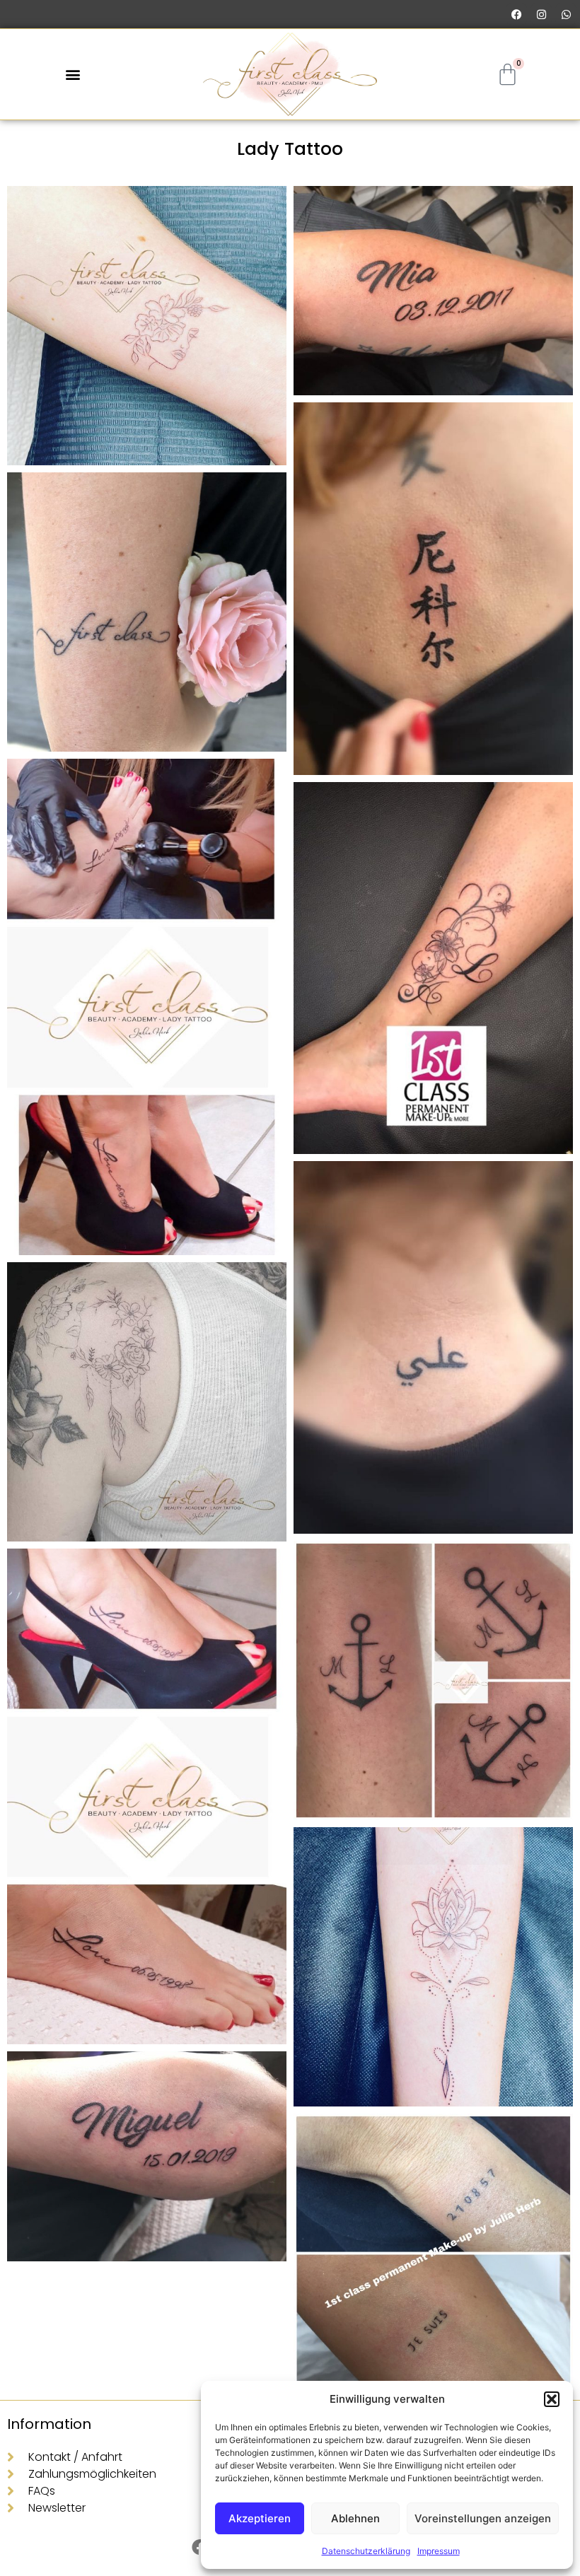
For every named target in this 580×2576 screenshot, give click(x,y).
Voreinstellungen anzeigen (483, 2518)
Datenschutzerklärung (366, 2551)
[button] (552, 2399)
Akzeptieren (260, 2518)
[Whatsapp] (566, 14)
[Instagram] (541, 14)
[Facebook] (516, 14)
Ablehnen (355, 2518)
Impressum (439, 2551)
